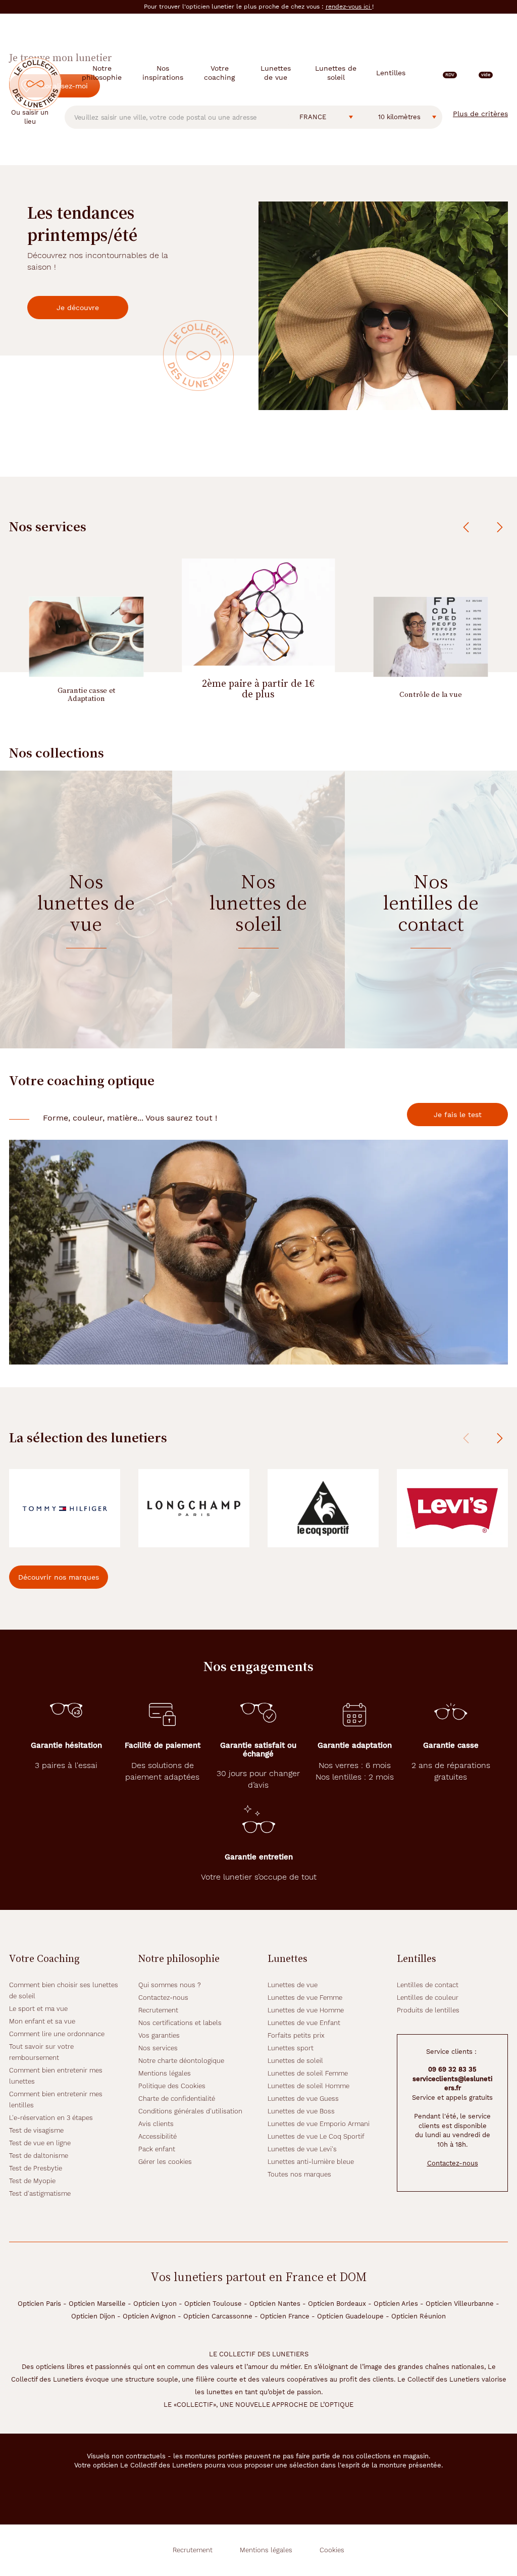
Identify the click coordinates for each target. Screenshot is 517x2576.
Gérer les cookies (165, 2162)
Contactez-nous (163, 1998)
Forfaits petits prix (296, 2035)
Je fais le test (458, 1115)
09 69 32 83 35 (452, 2069)
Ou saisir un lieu (30, 117)
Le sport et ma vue (38, 2009)
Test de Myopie (32, 2181)
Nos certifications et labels (180, 2023)
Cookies (332, 2550)
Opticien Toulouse (213, 2304)
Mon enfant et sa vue (42, 2021)
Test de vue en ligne (40, 2143)
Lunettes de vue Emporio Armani (319, 2124)
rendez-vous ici (349, 7)
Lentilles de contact (428, 1985)
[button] (485, 73)
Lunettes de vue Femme (305, 1998)
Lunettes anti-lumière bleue (311, 2162)
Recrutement (158, 2010)
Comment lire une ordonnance (57, 2034)
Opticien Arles (396, 2304)
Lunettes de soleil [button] (336, 73)
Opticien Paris (39, 2304)
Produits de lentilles (428, 2010)
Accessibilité (158, 2136)
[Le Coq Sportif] (323, 1508)
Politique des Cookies (172, 2086)
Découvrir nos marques (59, 1577)
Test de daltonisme (39, 2156)
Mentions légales (165, 2073)
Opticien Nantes (275, 2304)
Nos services (158, 2048)
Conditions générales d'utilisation (190, 2111)
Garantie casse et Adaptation (86, 694)
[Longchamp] (194, 1508)
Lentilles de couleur (428, 1998)
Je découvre (78, 308)
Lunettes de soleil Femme (308, 2073)
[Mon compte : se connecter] (503, 73)
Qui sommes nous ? (170, 1985)
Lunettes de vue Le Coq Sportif (316, 2136)
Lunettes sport (291, 2048)
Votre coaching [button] (219, 73)
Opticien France (285, 2316)
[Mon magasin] (467, 73)
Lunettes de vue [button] (276, 73)
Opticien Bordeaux (337, 2304)
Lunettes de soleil (295, 2061)
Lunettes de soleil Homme (308, 2086)
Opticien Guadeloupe (350, 2316)
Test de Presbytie (36, 2168)
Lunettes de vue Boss (301, 2111)
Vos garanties (159, 2035)
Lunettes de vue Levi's (302, 2149)
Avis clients (156, 2124)
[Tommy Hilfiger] (65, 1508)
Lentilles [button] (391, 73)
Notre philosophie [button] (102, 73)
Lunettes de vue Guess (303, 2099)
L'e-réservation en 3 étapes (51, 2118)
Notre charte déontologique (181, 2061)
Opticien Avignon (149, 2316)
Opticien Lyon (155, 2304)
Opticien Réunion (419, 2316)
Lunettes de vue (293, 1985)
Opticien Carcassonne (218, 2316)
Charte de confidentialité (177, 2099)
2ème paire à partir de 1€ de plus (258, 689)
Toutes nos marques (299, 2174)
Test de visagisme (36, 2130)
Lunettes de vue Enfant (304, 2023)
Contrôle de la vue (431, 694)
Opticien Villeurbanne (460, 2304)
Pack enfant (157, 2149)
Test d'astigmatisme (40, 2193)
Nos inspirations (163, 73)
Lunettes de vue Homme (306, 2010)
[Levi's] (452, 1508)
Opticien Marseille (97, 2304)
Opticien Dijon (93, 2316)
